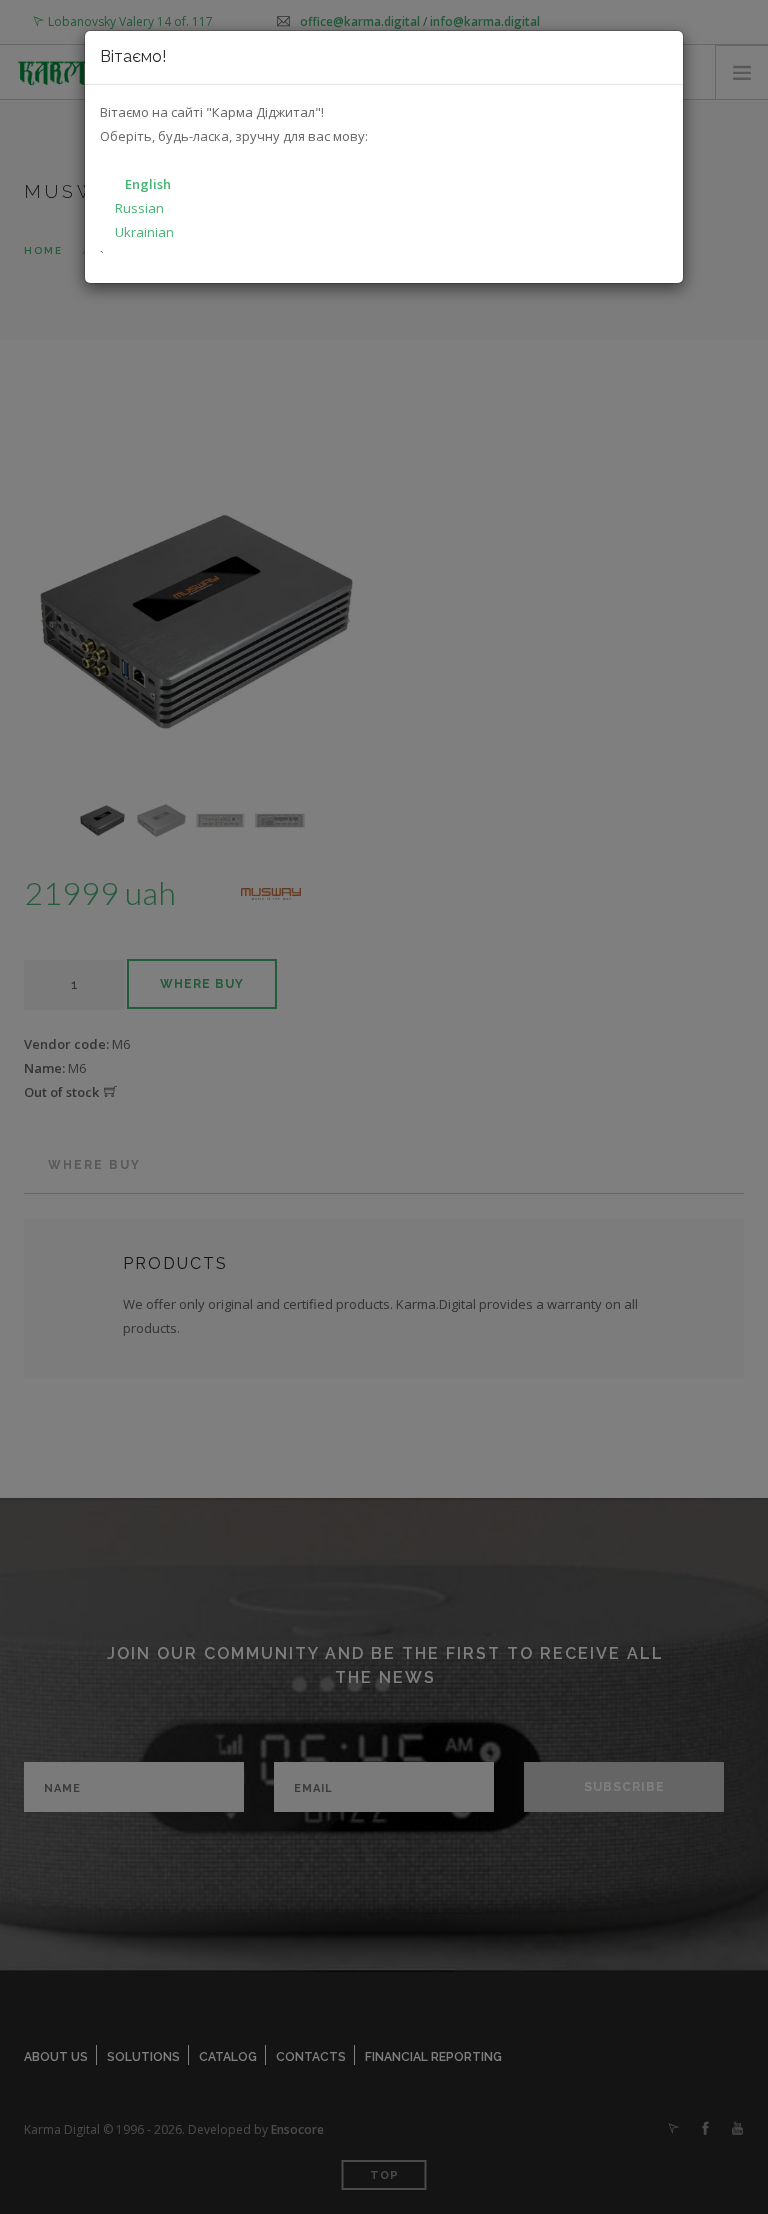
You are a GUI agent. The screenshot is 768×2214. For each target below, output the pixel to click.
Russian (139, 208)
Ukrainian (144, 232)
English (148, 184)
